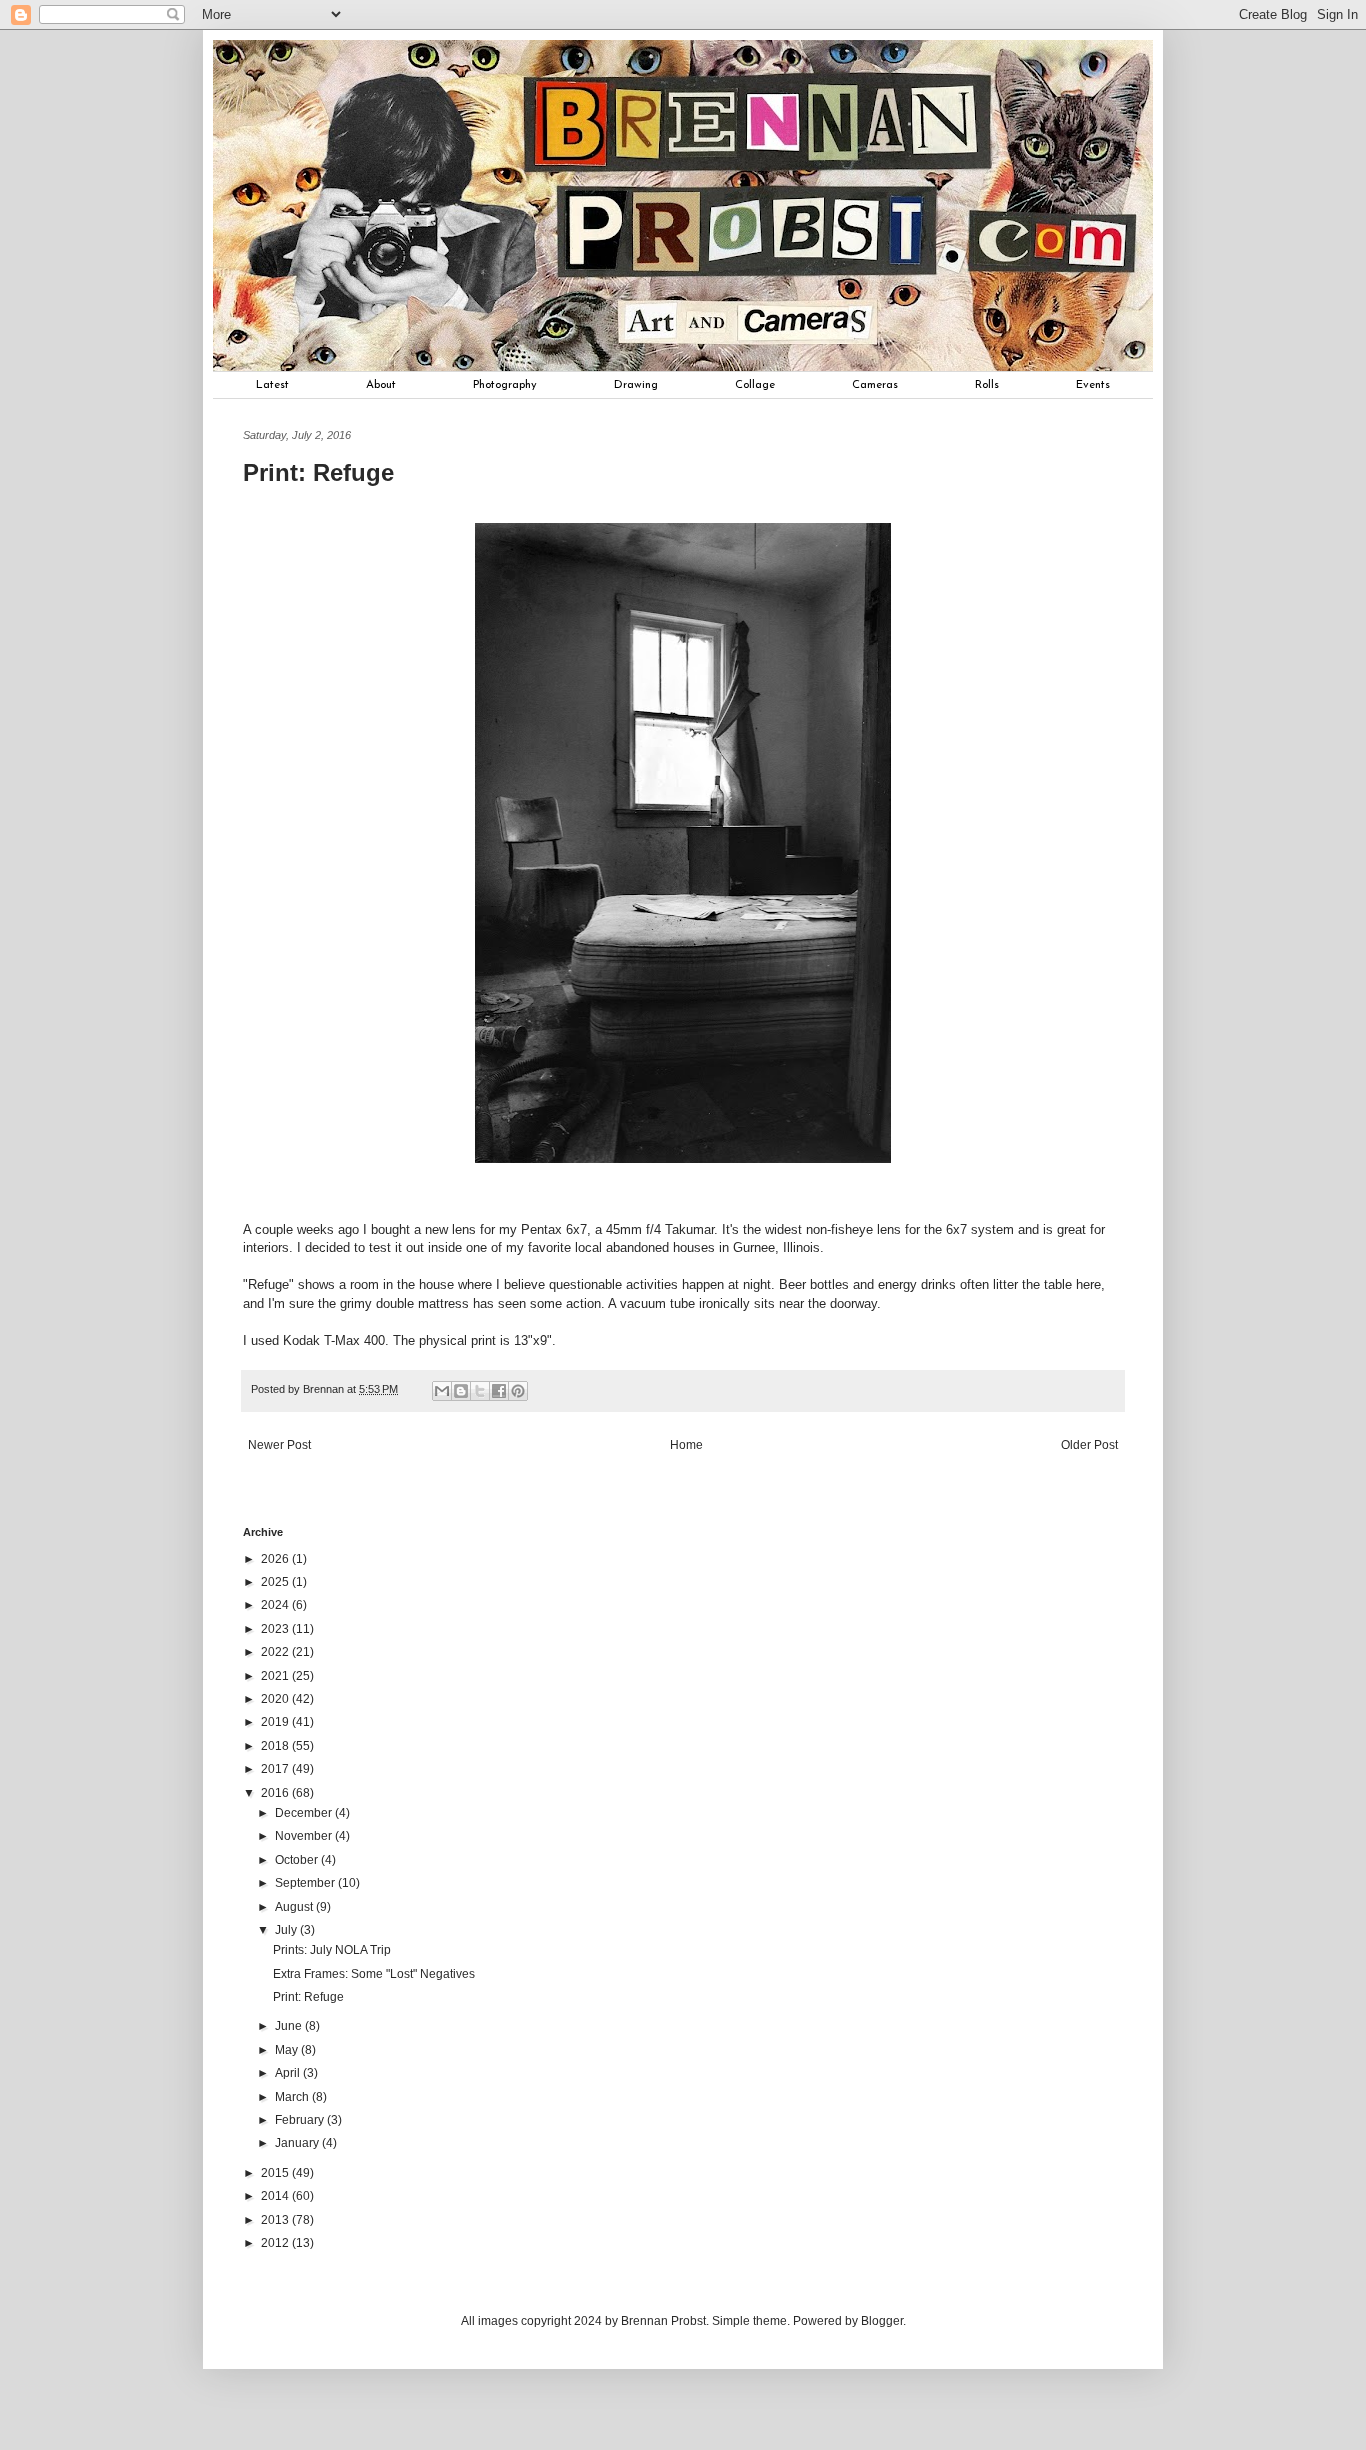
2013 (276, 2220)
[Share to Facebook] (499, 1391)
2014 (276, 2196)
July (287, 1930)
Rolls (987, 385)
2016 (276, 1793)
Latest (272, 385)
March (293, 2097)
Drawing (636, 385)
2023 (276, 1629)
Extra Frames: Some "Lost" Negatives (374, 1974)
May (288, 2050)
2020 (276, 1699)
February (301, 2120)
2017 (276, 1769)
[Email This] (442, 1391)
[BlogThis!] (461, 1391)
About (381, 385)
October (298, 1860)
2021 (276, 1676)
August (295, 1907)
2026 (276, 1559)
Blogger (882, 2321)
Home (686, 1445)
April (289, 2073)
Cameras (875, 385)
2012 (276, 2243)
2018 (276, 1746)
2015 (276, 2173)
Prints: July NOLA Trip (332, 1950)
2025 (276, 1582)
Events (1093, 385)
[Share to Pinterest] (518, 1391)
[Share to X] (480, 1391)
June (290, 2026)
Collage (755, 385)
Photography (505, 385)
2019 (276, 1722)
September (306, 1883)
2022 (276, 1652)
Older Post (1089, 1445)
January (298, 2143)
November (305, 1836)
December (305, 1813)
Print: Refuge (308, 1997)
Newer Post (279, 1445)
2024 (276, 1605)
